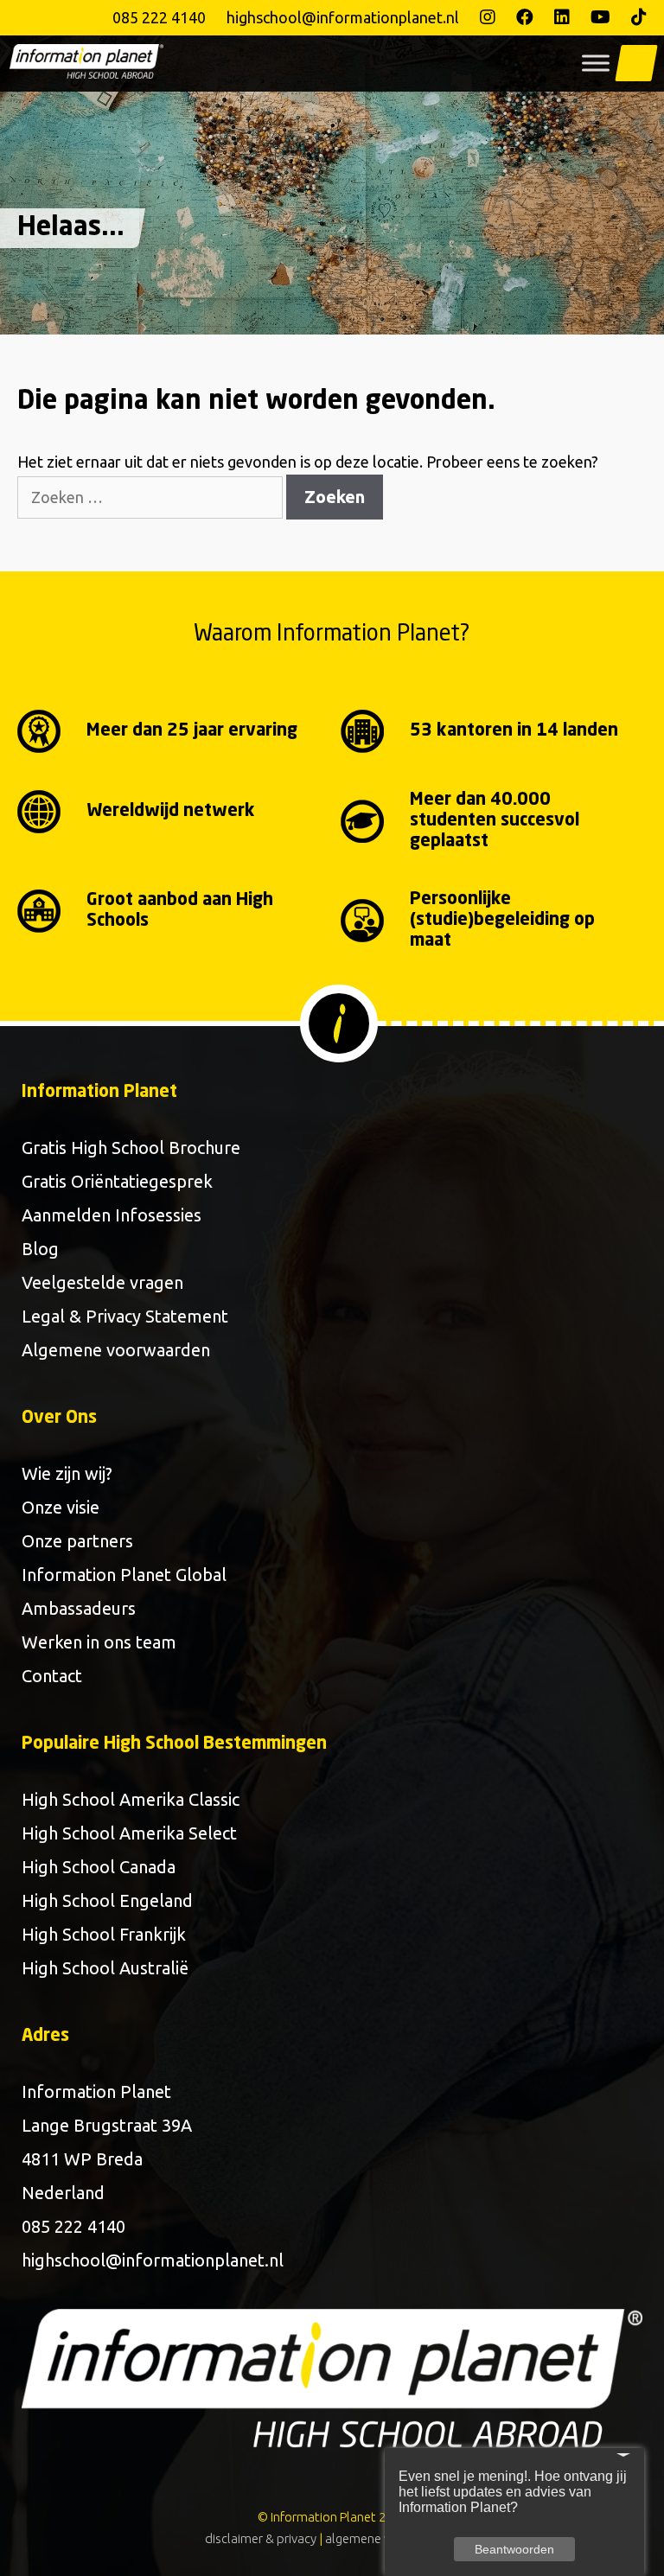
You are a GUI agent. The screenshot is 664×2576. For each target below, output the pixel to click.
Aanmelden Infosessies (112, 1215)
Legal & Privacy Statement (125, 1316)
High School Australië (105, 1968)
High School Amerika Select (129, 1833)
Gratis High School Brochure (131, 1148)
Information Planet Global (124, 1575)
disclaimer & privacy (261, 2538)
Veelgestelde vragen (102, 1282)
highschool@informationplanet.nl (343, 17)
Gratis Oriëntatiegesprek (117, 1181)
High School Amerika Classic (131, 1799)
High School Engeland (107, 1900)
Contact (52, 1676)
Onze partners (77, 1541)
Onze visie (61, 1507)
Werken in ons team (99, 1642)
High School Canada (99, 1867)
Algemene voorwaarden (116, 1350)
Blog (40, 1249)
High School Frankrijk (104, 1934)
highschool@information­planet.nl (153, 2260)
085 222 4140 (159, 17)
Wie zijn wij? (67, 1473)
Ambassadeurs (79, 1608)
